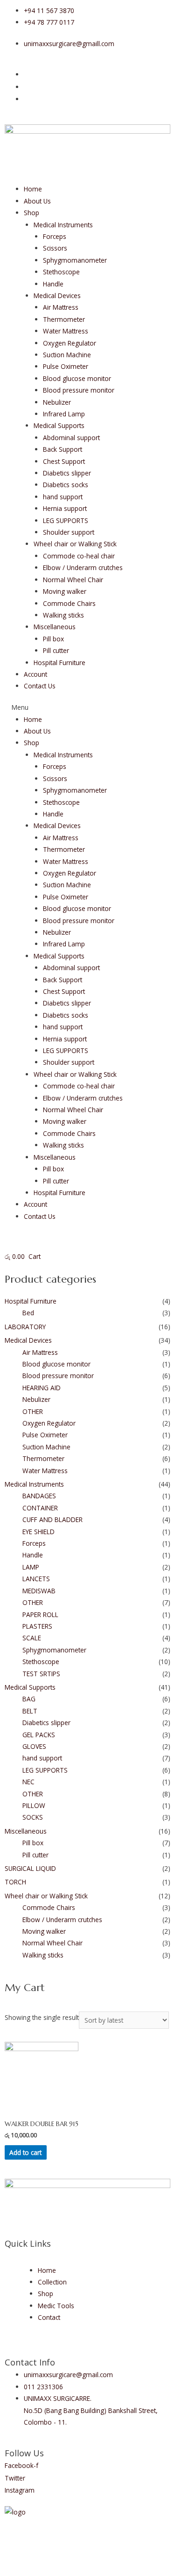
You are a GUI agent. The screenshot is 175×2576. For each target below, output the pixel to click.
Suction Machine (67, 355)
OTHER (33, 1411)
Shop (31, 213)
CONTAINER (40, 1508)
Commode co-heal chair (79, 556)
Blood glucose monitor (77, 378)
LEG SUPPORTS (66, 520)
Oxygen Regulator (70, 343)
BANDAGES (39, 1496)
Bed (28, 1313)
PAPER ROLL (40, 1614)
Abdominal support (71, 438)
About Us (37, 201)
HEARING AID (42, 1388)
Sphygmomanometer (75, 260)
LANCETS (36, 1579)
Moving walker (65, 591)
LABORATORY (25, 1327)
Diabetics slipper (67, 473)
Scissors (55, 248)
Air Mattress (61, 307)
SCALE (32, 1638)
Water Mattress (66, 331)
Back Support (63, 449)
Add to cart (25, 2152)
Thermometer (64, 319)
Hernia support (65, 508)
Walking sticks (63, 615)
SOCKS (33, 1817)
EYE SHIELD (38, 1532)
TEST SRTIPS (41, 1674)
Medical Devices (57, 296)
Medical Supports (59, 425)
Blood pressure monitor (79, 390)
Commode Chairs (69, 603)
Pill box (53, 639)
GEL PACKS (39, 1735)
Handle (53, 284)
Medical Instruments (63, 225)
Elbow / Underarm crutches (83, 568)
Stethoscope (61, 272)
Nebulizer (57, 402)
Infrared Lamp (64, 414)
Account (35, 674)
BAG (29, 1699)
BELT (30, 1711)
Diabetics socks (66, 485)
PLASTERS (37, 1626)
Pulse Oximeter (66, 366)
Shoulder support (69, 532)
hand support (63, 497)
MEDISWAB (39, 1591)
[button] (87, 707)
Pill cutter (56, 650)
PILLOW (34, 1805)
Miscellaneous (55, 627)
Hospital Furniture (59, 663)
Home (33, 189)
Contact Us (40, 686)
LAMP (31, 1567)
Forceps (55, 236)
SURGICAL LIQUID (30, 1868)
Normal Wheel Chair (73, 580)
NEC (28, 1782)
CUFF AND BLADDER (52, 1519)
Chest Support (64, 461)
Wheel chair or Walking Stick (75, 544)
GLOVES (34, 1746)
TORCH (15, 1882)
